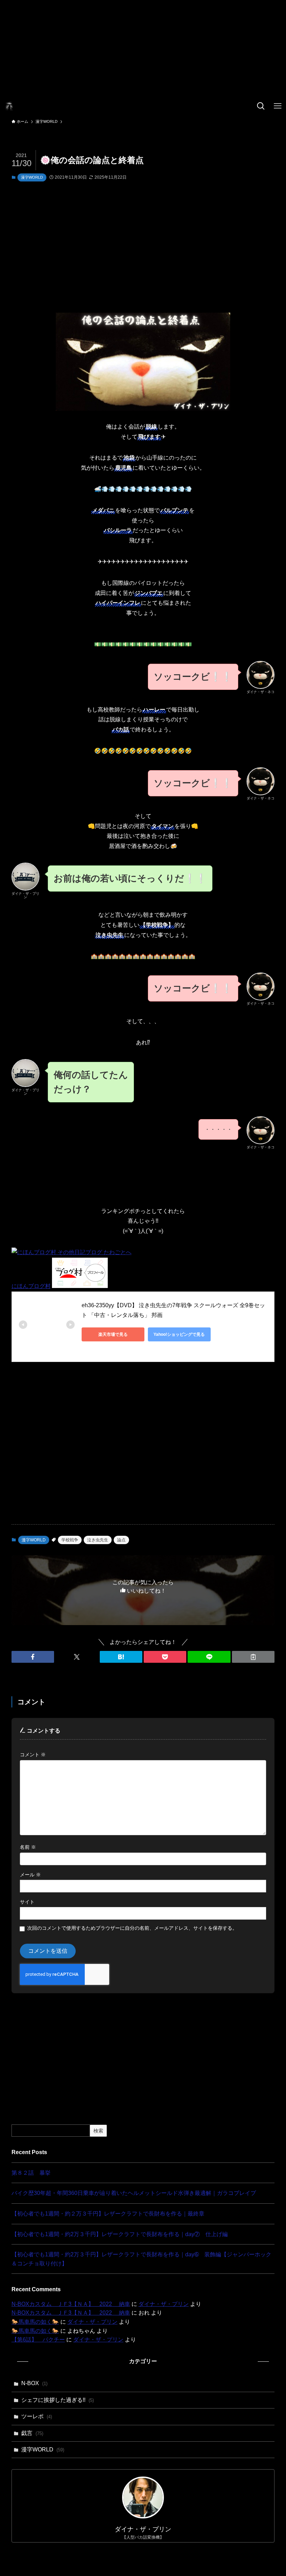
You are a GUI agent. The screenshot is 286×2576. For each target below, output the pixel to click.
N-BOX (34, 2383)
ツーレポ (37, 2416)
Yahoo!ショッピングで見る (179, 1334)
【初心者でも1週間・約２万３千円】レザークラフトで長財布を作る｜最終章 (108, 2214)
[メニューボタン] (278, 106)
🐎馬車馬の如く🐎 (35, 2322)
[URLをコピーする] (253, 1657)
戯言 (32, 2433)
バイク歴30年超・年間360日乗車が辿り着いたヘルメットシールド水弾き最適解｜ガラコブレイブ (134, 2193)
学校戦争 (70, 1540)
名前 (28, 1847)
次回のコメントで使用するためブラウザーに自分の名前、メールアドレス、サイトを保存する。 (132, 1928)
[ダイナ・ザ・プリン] (9, 106)
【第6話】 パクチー (38, 2340)
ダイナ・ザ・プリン (164, 2304)
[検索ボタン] (261, 106)
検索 (98, 2131)
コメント (33, 1755)
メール (30, 1875)
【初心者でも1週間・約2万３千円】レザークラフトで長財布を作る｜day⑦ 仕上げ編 (120, 2234)
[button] (33, 1657)
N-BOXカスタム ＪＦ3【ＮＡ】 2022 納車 (71, 2304)
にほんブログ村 (31, 1286)
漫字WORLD (32, 177)
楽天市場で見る (113, 1334)
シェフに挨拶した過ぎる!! (58, 2400)
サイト (27, 1902)
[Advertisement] (143, 49)
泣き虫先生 (98, 1540)
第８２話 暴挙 (31, 2173)
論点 (121, 1540)
